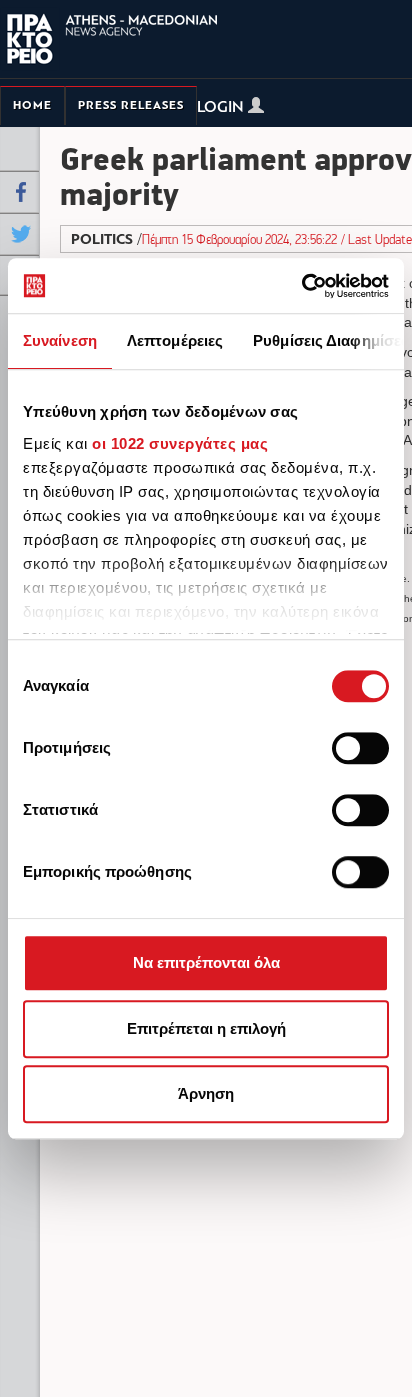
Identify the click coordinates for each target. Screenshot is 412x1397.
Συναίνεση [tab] (60, 340)
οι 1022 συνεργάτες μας (180, 443)
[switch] (360, 748)
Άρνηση (206, 1093)
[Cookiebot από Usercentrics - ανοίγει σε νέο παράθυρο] (301, 286)
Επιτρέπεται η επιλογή (206, 1028)
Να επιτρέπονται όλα (206, 962)
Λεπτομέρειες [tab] (175, 340)
